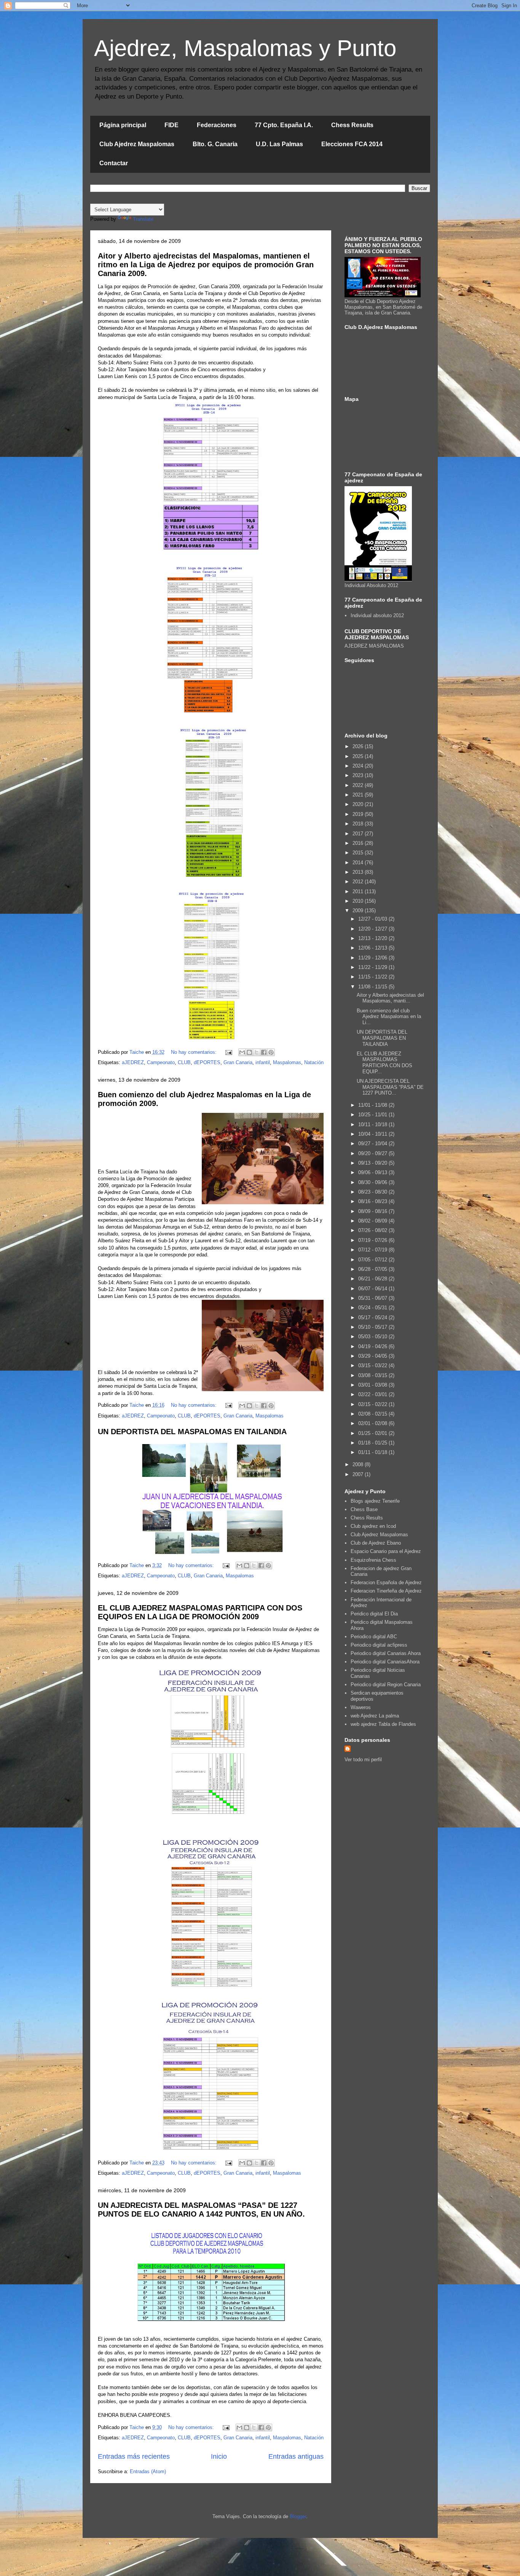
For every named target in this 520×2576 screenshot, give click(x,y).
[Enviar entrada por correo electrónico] (229, 1052)
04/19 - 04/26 (373, 1346)
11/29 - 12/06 (373, 958)
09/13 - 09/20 (373, 1163)
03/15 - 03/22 (373, 1365)
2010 (359, 901)
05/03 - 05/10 (373, 1337)
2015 (359, 853)
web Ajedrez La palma (375, 1716)
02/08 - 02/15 (373, 1414)
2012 (359, 882)
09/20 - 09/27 (373, 1153)
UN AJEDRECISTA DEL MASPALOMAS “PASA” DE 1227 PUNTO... (390, 1087)
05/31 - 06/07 (373, 1298)
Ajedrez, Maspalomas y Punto (245, 48)
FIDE (171, 125)
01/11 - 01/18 (373, 1452)
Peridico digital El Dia (374, 1614)
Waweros (361, 1707)
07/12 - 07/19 (373, 1250)
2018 (359, 824)
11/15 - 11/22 (373, 977)
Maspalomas (287, 1062)
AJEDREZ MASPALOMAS (374, 646)
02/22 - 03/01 (373, 1394)
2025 (359, 756)
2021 (359, 795)
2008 (359, 1464)
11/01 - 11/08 (373, 1105)
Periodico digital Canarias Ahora (386, 1653)
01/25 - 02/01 (373, 1433)
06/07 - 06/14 (373, 1289)
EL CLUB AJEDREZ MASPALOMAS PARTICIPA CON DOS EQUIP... (384, 1063)
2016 (359, 843)
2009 (359, 911)
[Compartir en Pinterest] (271, 1052)
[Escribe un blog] (249, 1052)
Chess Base (364, 1509)
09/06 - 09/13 (373, 1172)
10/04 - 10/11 (373, 1134)
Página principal (123, 125)
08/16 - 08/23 (373, 1201)
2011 (359, 891)
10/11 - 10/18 (373, 1124)
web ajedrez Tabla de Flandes (383, 1724)
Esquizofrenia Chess (373, 1560)
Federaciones (217, 125)
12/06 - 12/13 (373, 948)
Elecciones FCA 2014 (352, 144)
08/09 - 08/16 (373, 1211)
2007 (359, 1474)
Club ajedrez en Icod (373, 1526)
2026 (359, 746)
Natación (314, 1062)
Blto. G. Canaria (215, 144)
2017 (359, 834)
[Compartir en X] (257, 1052)
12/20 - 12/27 (373, 929)
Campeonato (161, 1062)
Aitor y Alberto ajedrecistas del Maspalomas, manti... (390, 998)
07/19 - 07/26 (373, 1240)
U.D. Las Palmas (279, 144)
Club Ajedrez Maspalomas (137, 144)
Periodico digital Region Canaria (386, 1685)
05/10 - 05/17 (373, 1327)
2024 (359, 766)
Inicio (219, 2456)
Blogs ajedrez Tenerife (375, 1501)
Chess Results (352, 125)
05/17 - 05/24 (373, 1318)
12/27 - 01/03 (373, 919)
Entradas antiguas (296, 2456)
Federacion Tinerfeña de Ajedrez (386, 1591)
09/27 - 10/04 (373, 1144)
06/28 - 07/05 (373, 1269)
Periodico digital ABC (374, 1637)
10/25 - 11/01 (373, 1115)
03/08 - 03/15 (373, 1375)
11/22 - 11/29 (373, 967)
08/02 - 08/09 (373, 1221)
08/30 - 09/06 (373, 1182)
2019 (359, 814)
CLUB (184, 1062)
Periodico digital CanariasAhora (385, 1662)
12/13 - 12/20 (373, 938)
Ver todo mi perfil (363, 1760)
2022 (359, 785)
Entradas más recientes (134, 2456)
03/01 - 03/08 (373, 1385)
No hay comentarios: (195, 1052)
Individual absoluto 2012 (377, 615)
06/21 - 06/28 (373, 1279)
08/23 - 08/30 (373, 1192)
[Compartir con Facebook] (264, 1052)
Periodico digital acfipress (379, 1645)
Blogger (298, 2516)
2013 (359, 872)
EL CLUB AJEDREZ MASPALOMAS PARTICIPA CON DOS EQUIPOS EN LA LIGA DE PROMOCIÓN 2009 (200, 1612)
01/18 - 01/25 (373, 1443)
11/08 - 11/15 (373, 987)
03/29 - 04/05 (373, 1356)
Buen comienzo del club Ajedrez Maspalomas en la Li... (389, 1017)
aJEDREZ (133, 1062)
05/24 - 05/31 (373, 1308)
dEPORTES (207, 1062)
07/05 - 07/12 (373, 1260)
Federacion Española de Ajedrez (386, 1582)
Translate (143, 219)
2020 (359, 804)
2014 (359, 863)
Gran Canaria (238, 1062)
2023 (359, 775)
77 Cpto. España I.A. (284, 125)
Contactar (114, 163)
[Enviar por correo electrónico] (242, 1052)
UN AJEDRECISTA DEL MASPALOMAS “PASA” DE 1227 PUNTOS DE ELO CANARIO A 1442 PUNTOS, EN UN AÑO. (201, 2210)
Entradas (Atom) (148, 2471)
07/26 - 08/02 (373, 1230)
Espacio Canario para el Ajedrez (386, 1551)
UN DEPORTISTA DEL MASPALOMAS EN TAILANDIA (192, 1432)
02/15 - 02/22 (373, 1404)
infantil (263, 1062)
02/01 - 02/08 (373, 1423)
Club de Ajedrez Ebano (376, 1543)
